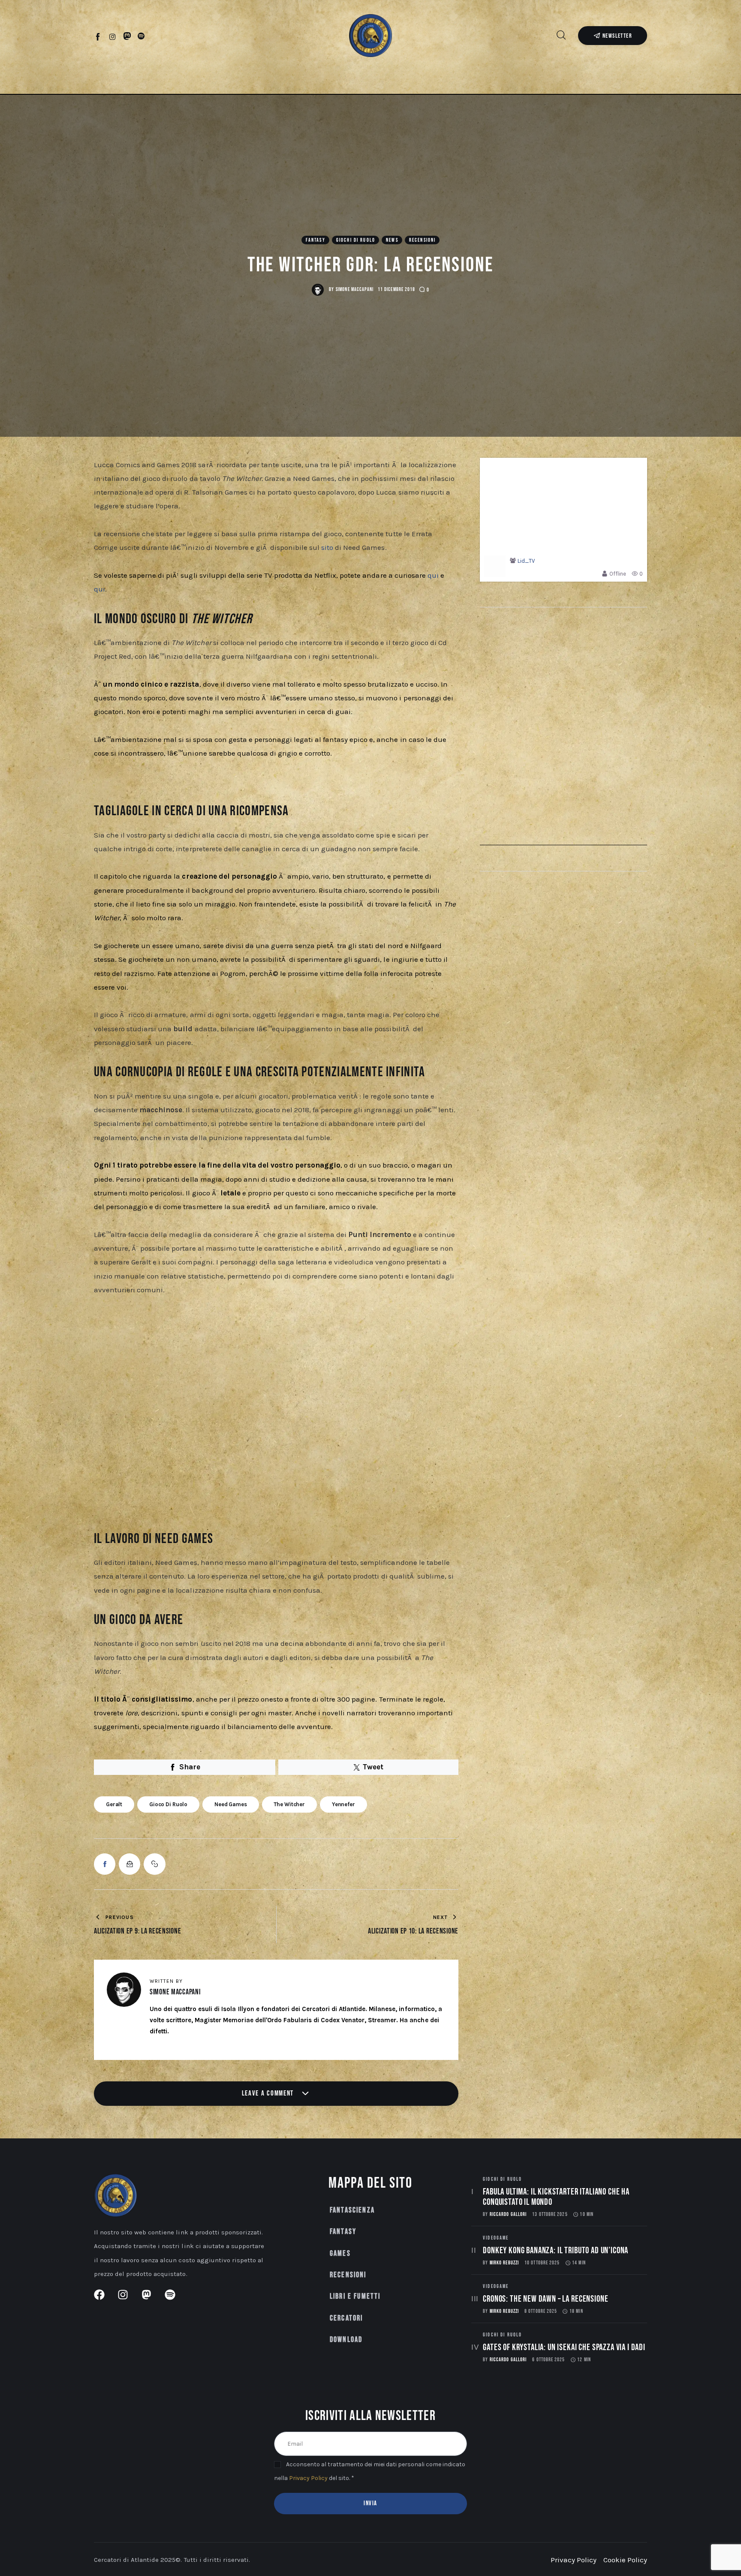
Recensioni (423, 240)
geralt (114, 1804)
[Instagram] (113, 36)
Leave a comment (269, 2093)
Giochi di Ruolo (356, 240)
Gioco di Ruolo (168, 1804)
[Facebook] (98, 36)
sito (327, 547)
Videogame (496, 2238)
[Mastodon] (127, 36)
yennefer (343, 1804)
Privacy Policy (308, 2478)
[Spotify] (141, 36)
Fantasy (316, 240)
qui (433, 575)
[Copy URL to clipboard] (154, 1864)
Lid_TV (526, 561)
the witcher (289, 1804)
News (392, 240)
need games (231, 1804)
